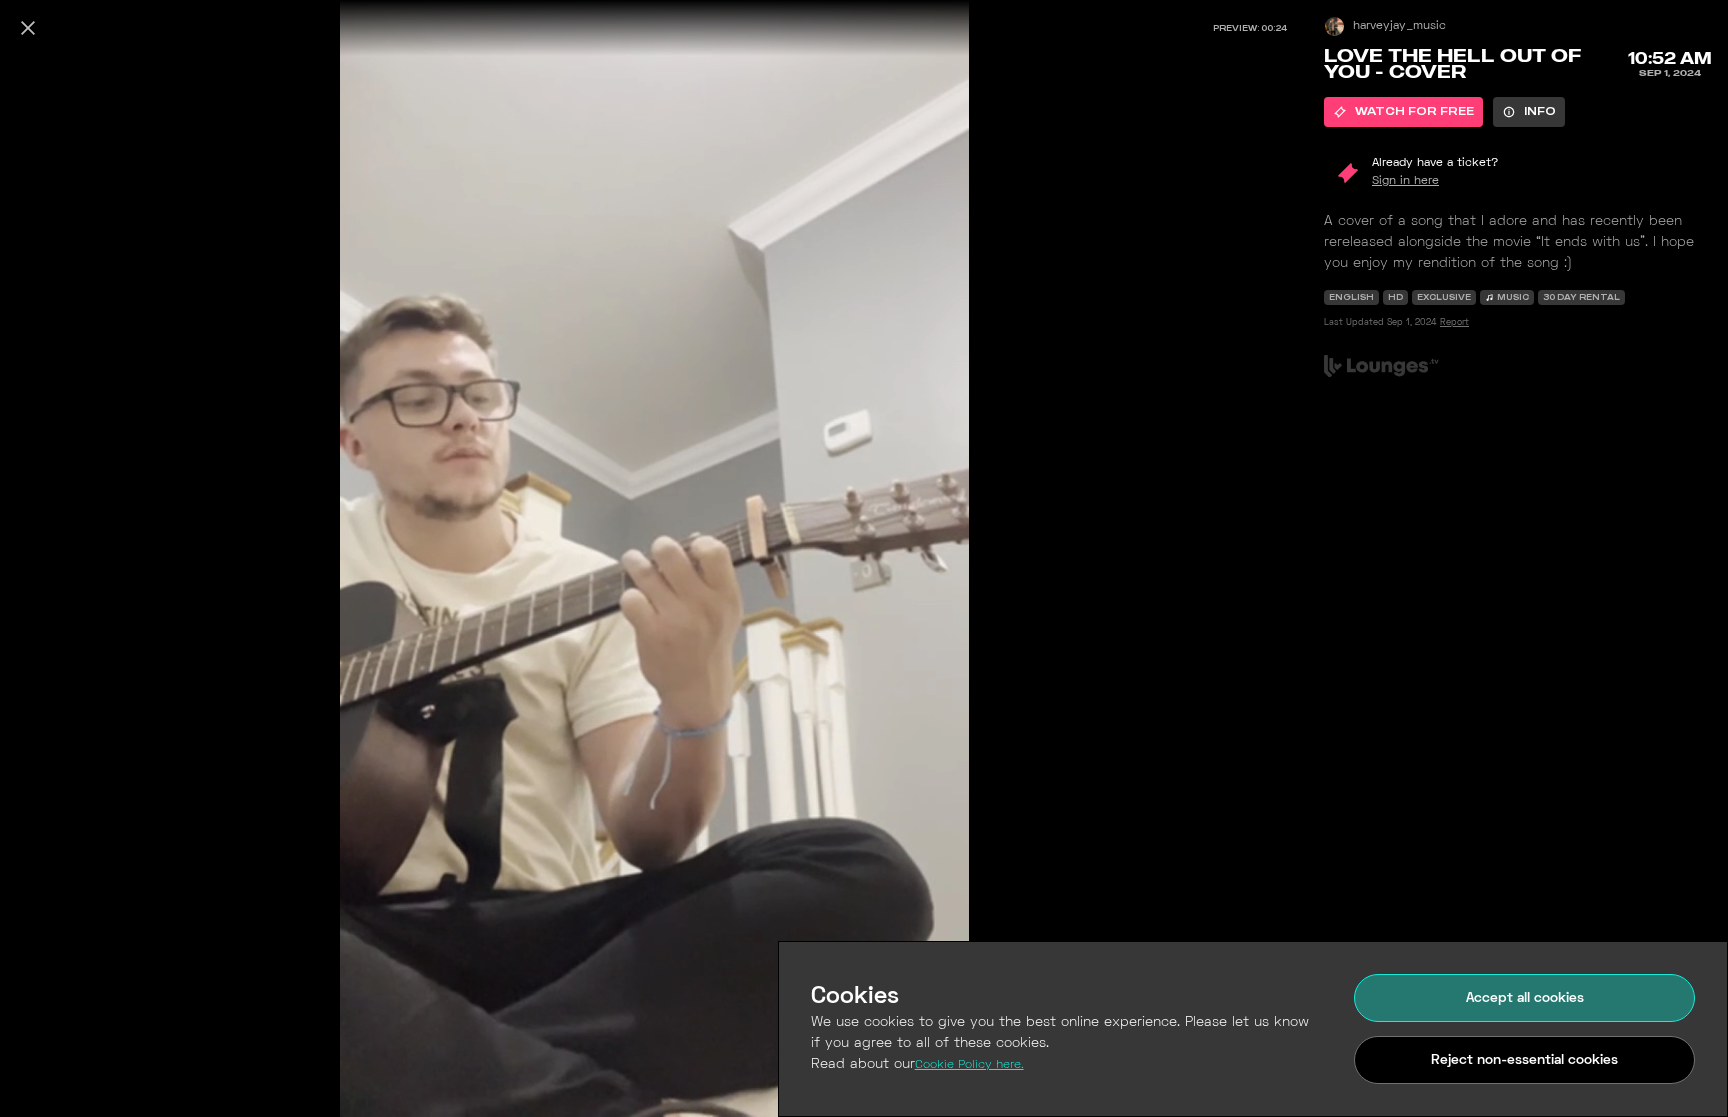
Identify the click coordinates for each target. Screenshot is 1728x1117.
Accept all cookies (1525, 998)
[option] (1403, 112)
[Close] (28, 28)
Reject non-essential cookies (1524, 1060)
